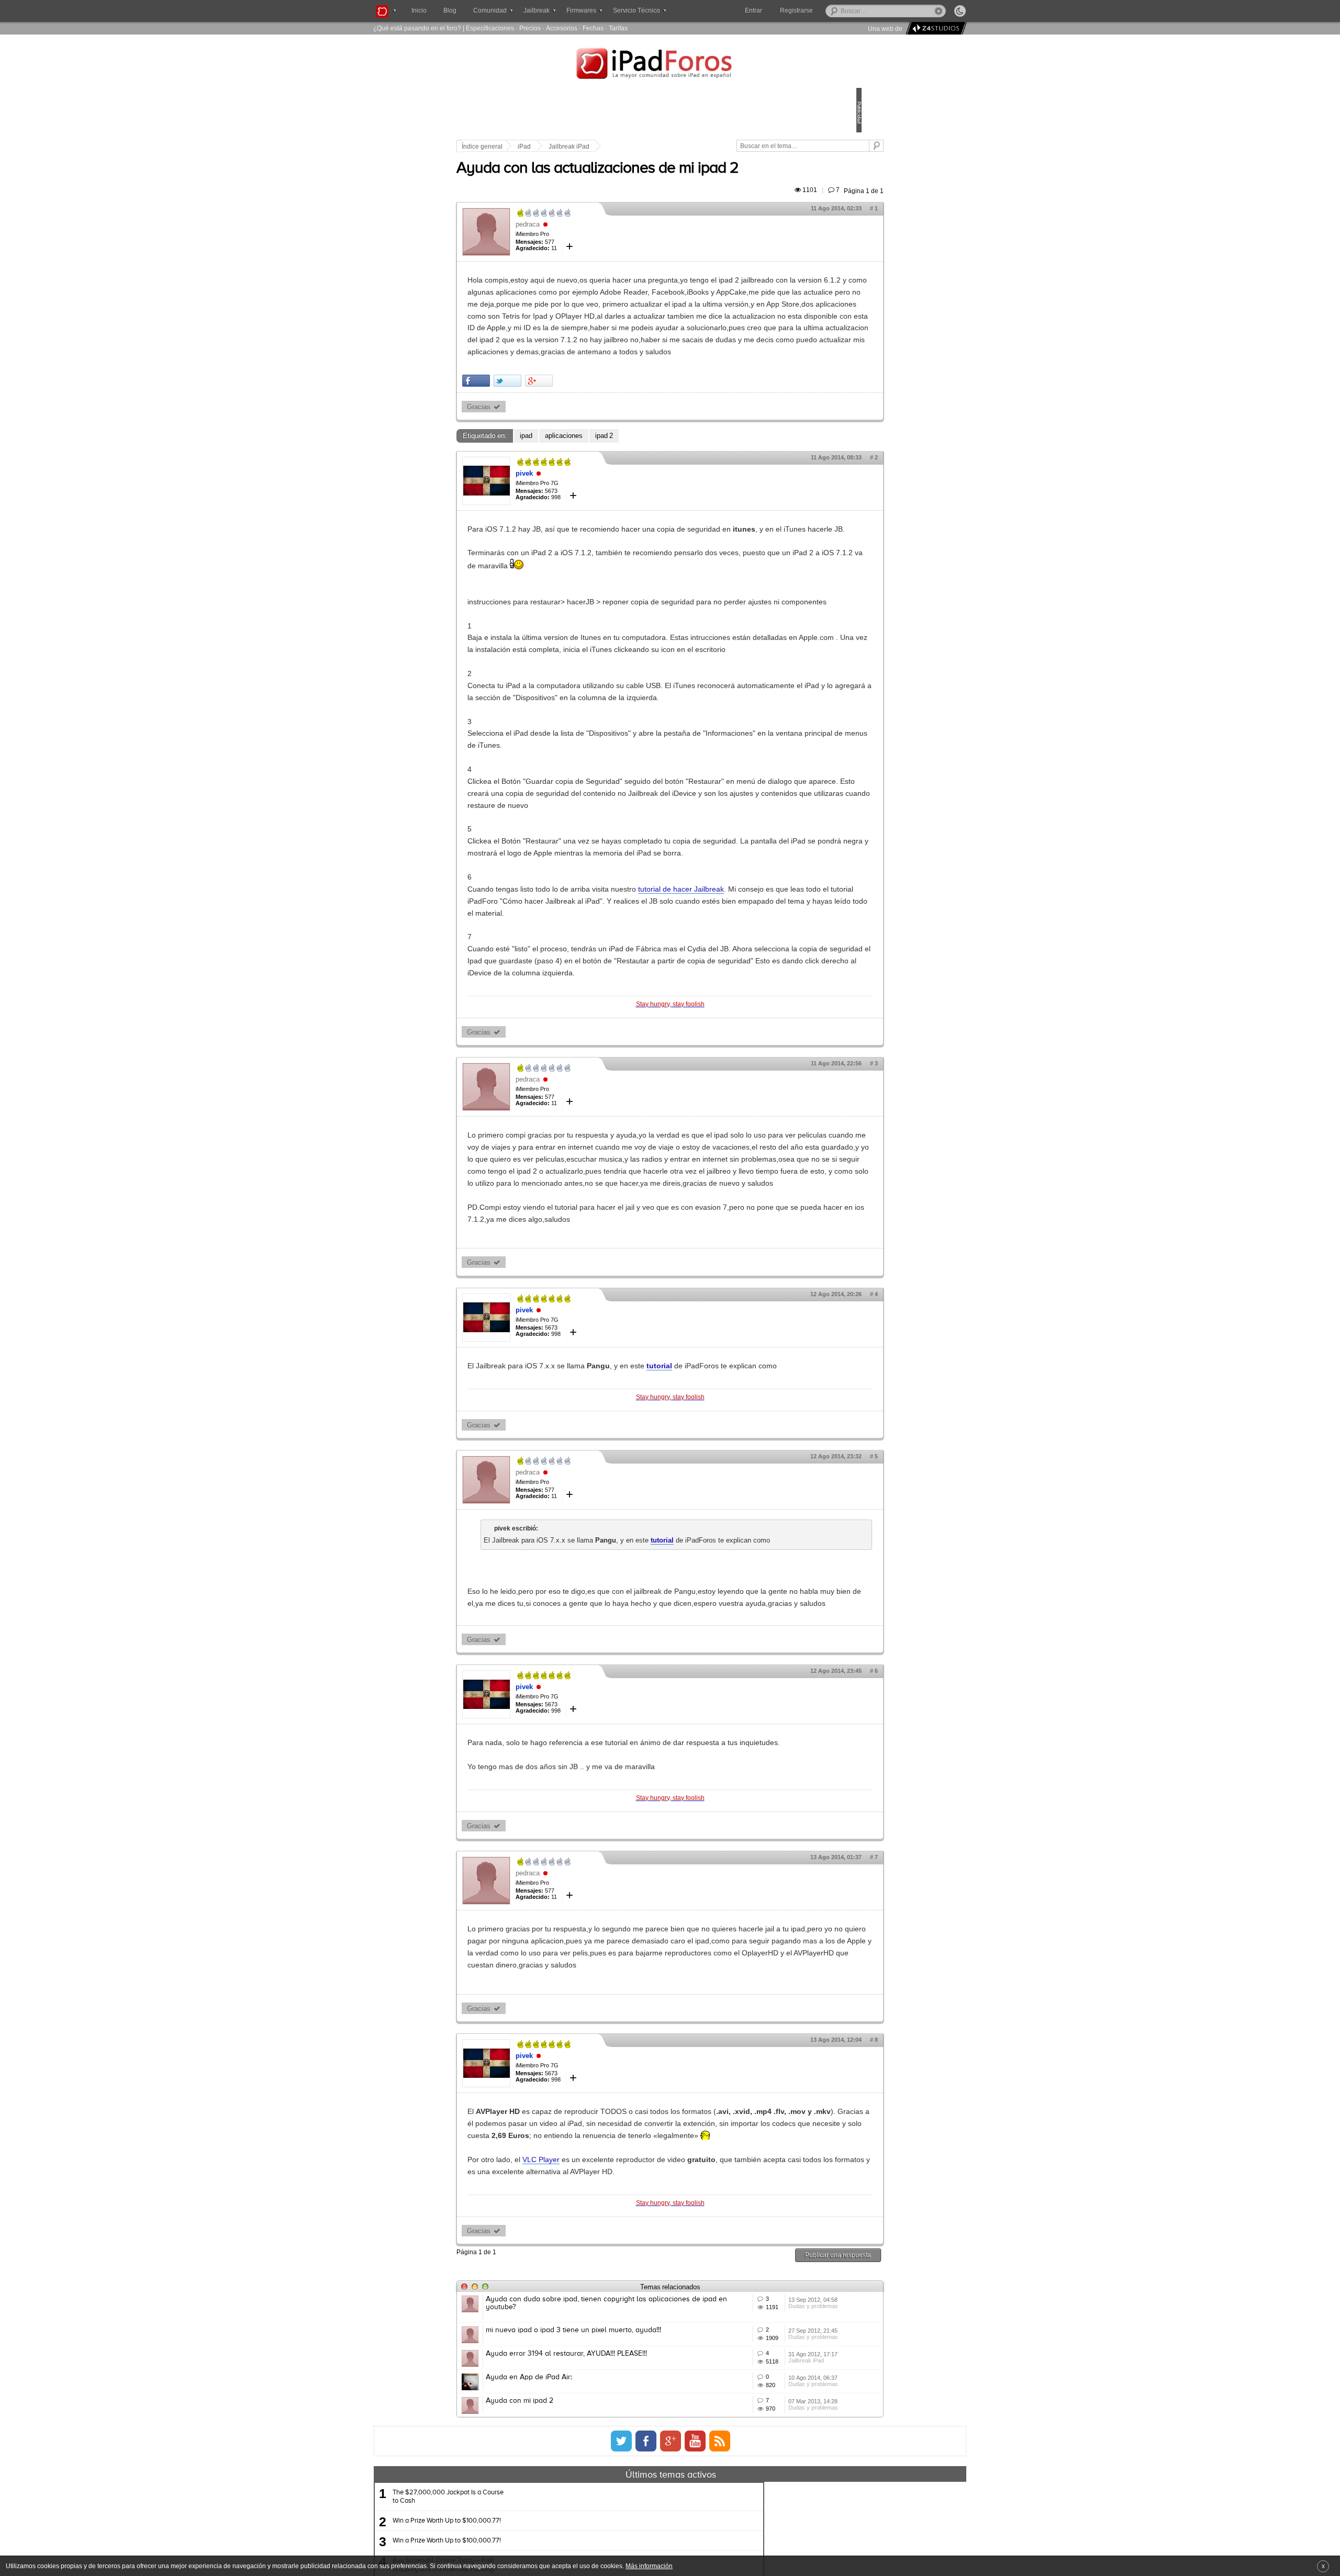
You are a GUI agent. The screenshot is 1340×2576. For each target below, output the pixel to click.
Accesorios (562, 28)
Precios (530, 28)
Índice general (555, 147)
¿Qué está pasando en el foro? (417, 28)
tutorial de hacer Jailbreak (754, 1038)
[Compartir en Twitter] (580, 458)
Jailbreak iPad (642, 147)
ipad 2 (677, 513)
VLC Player (614, 2464)
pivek (597, 550)
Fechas (593, 28)
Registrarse (830, 10)
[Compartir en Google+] (612, 458)
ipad (599, 513)
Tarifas (618, 28)
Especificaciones (490, 28)
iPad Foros (670, 65)
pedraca (600, 254)
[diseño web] (935, 29)
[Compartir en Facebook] (549, 458)
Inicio (419, 10)
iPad (597, 147)
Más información (649, 2566)
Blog (450, 10)
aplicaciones (636, 513)
